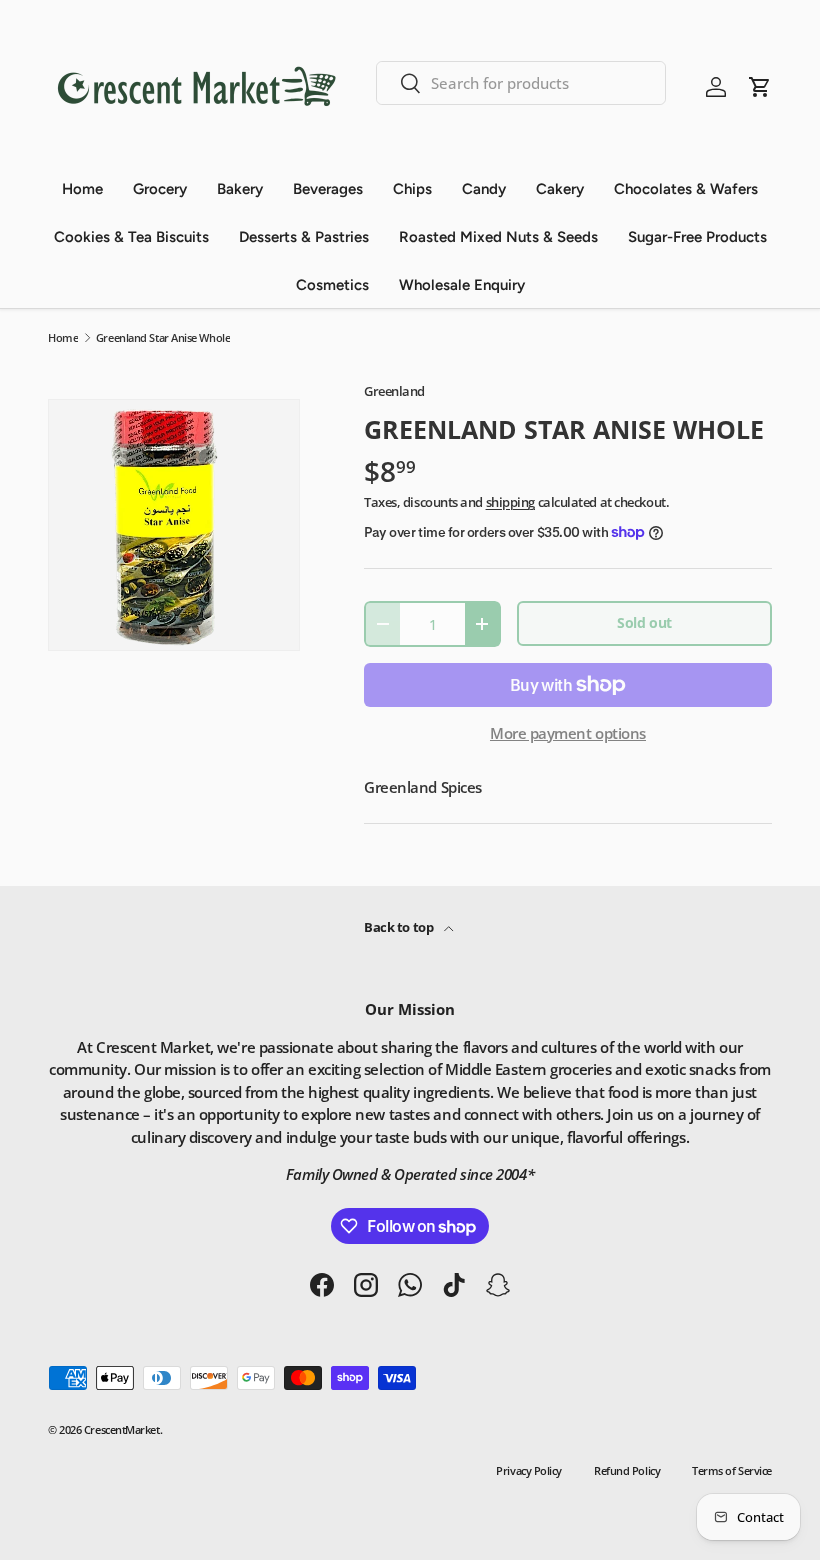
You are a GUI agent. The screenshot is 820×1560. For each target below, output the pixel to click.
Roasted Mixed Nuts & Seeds (498, 237)
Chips (412, 189)
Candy (484, 189)
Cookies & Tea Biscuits (131, 237)
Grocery (160, 189)
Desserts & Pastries (304, 237)
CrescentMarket (122, 1429)
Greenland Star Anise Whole (163, 337)
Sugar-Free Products (697, 237)
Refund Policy (627, 1470)
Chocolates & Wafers (686, 189)
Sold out (644, 622)
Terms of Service (732, 1470)
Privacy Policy (529, 1470)
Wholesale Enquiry (462, 285)
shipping (510, 502)
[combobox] (521, 83)
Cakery (560, 189)
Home (82, 189)
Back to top (400, 927)
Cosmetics (332, 285)
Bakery (240, 189)
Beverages (328, 189)
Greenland (394, 391)
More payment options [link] (568, 733)
